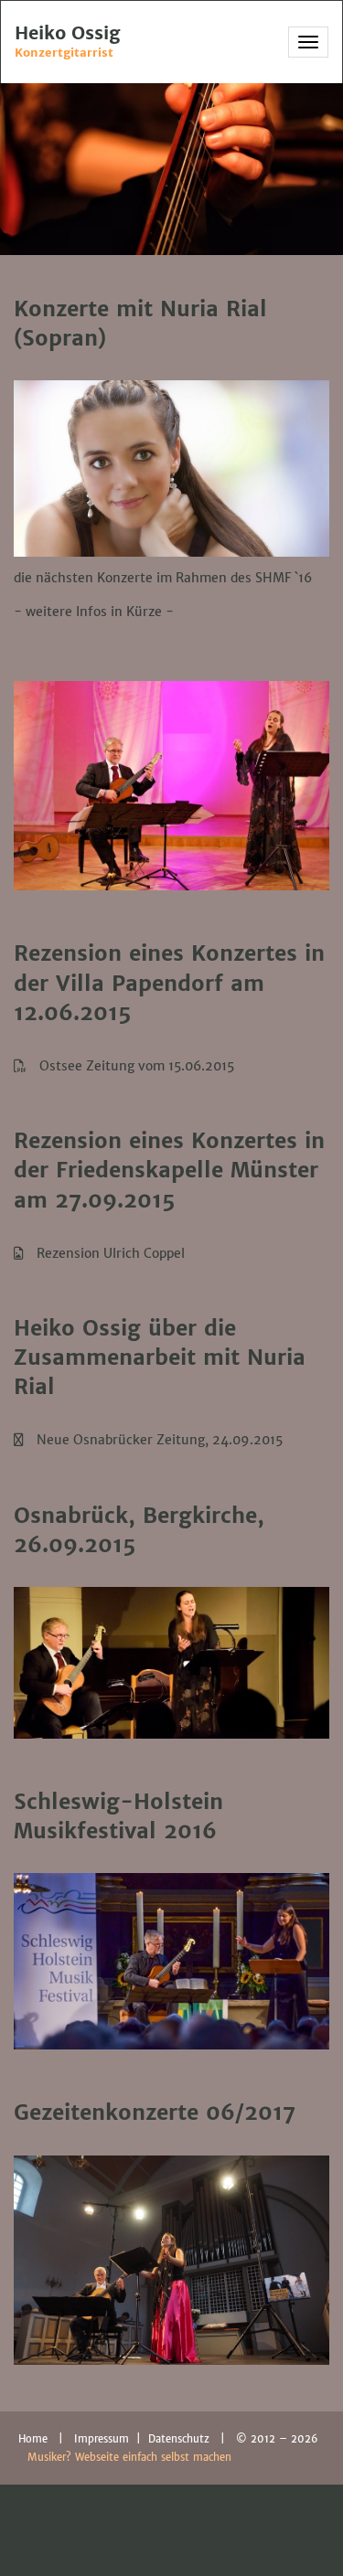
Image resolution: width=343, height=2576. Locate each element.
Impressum (103, 2439)
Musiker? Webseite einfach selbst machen (129, 2457)
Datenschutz (181, 2439)
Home (33, 2439)
